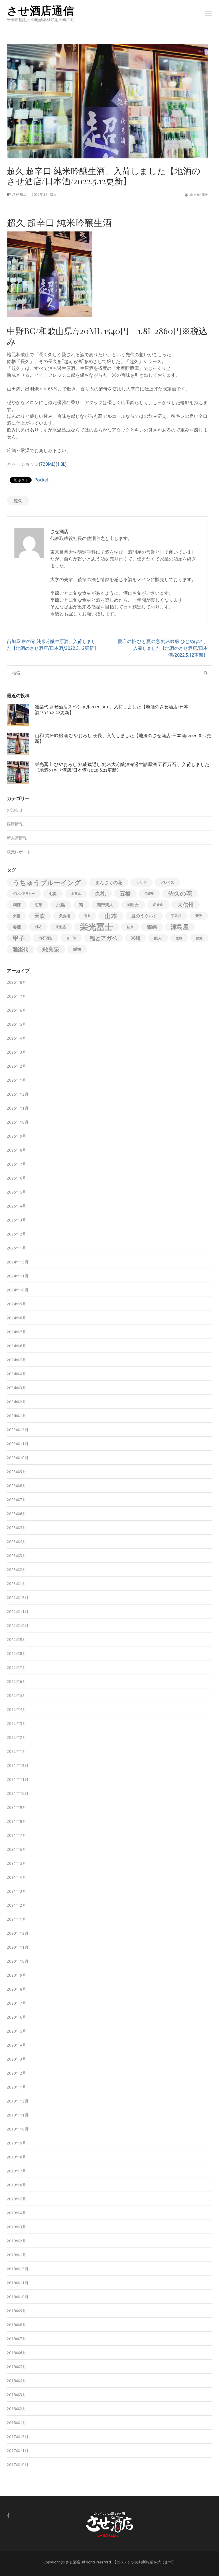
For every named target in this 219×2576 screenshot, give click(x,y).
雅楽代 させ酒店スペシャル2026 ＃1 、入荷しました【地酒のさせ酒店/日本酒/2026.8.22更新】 (112, 709)
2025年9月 (17, 1136)
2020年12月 (18, 1933)
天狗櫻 (65, 916)
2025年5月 (17, 1192)
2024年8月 (17, 1318)
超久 (18, 501)
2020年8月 (17, 1989)
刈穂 (17, 905)
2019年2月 (17, 2241)
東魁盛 (61, 927)
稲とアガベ (103, 938)
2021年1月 (17, 1919)
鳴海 (77, 949)
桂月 (130, 927)
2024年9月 (17, 1304)
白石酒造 (46, 938)
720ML (47, 464)
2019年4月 (17, 2213)
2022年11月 (18, 1612)
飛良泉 (51, 949)
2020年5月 (17, 2031)
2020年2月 (17, 2073)
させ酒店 (19, 194)
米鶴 (135, 938)
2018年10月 (18, 2297)
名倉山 (158, 905)
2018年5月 (17, 2367)
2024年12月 (18, 1262)
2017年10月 (18, 2465)
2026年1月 (17, 1080)
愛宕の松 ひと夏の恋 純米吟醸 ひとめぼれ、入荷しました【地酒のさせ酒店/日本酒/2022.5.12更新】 (163, 648)
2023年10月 (18, 1458)
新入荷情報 (199, 194)
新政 (199, 916)
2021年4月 (17, 1877)
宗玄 (87, 916)
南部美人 (105, 905)
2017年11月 (18, 2451)
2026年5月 (17, 1024)
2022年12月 (18, 1598)
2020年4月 (17, 2045)
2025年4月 (17, 1206)
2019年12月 (18, 2101)
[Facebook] (8, 2515)
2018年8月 (17, 2325)
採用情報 (15, 824)
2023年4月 (17, 1542)
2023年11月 (18, 1444)
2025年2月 (17, 1234)
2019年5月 (17, 2199)
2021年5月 (17, 1863)
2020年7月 (17, 2003)
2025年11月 (18, 1108)
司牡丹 (133, 905)
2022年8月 (17, 1654)
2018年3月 (17, 2395)
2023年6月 (17, 1514)
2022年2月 (17, 1738)
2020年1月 (17, 2087)
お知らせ (15, 810)
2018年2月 (17, 2409)
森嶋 (152, 927)
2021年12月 (18, 1765)
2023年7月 (17, 1500)
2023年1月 (17, 1584)
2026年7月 (17, 996)
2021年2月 (17, 1905)
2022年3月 (17, 1724)
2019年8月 (17, 2157)
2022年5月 (17, 1696)
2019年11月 (18, 2115)
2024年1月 (17, 1416)
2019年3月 (17, 2227)
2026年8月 (17, 982)
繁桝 (179, 938)
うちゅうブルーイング (47, 882)
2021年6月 (17, 1849)
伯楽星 (149, 894)
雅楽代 (21, 949)
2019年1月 (17, 2255)
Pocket (41, 480)
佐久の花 (180, 893)
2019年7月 (17, 2171)
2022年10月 (18, 1626)
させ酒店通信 (40, 10)
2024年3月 (17, 1388)
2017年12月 (18, 2437)
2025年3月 (17, 1220)
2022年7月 (17, 1668)
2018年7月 (17, 2339)
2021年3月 (17, 1891)
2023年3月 (17, 1556)
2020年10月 (18, 1961)
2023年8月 (17, 1486)
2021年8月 (17, 1821)
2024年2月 (17, 1402)
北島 (61, 905)
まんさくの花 (109, 882)
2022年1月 (17, 1751)
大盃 (17, 916)
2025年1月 (17, 1248)
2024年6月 (17, 1346)
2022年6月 (17, 1682)
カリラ (141, 882)
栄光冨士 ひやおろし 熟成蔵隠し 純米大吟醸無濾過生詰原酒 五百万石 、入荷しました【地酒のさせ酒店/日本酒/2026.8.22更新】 (122, 767)
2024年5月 (17, 1360)
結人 (158, 938)
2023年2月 (17, 1570)
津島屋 (180, 927)
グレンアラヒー (24, 894)
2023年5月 (17, 1528)
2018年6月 (17, 2353)
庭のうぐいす (144, 916)
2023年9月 (17, 1472)
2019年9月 (17, 2143)
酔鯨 (199, 938)
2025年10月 (18, 1122)
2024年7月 (17, 1332)
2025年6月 (17, 1178)
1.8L (61, 464)
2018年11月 (18, 2283)
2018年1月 (17, 2423)
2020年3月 (17, 2059)
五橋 (125, 894)
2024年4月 (17, 1374)
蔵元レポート (19, 852)
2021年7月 (17, 1835)
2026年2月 (17, 1066)
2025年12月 (18, 1094)
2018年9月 (17, 2311)
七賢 (53, 894)
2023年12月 (18, 1430)
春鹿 (17, 927)
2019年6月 (17, 2185)
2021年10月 (18, 1793)
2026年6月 (17, 1010)
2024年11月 (18, 1276)
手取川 (176, 916)
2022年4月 (17, 1710)
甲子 (19, 938)
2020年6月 (17, 2017)
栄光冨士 (96, 927)
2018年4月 (17, 2381)
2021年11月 (18, 1779)
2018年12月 (18, 2269)
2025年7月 (17, 1164)
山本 (111, 916)
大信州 (185, 905)
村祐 (38, 927)
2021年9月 (17, 1807)
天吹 (40, 916)
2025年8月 (17, 1150)
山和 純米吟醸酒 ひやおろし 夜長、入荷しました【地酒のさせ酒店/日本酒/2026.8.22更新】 (123, 738)
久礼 (100, 894)
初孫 (38, 905)
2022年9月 (17, 1640)
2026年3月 (17, 1052)
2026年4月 (17, 1038)
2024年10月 (18, 1290)
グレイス (167, 882)
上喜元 (76, 893)
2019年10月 (18, 2129)
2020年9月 (17, 1975)
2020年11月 (18, 1947)
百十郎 (71, 938)
